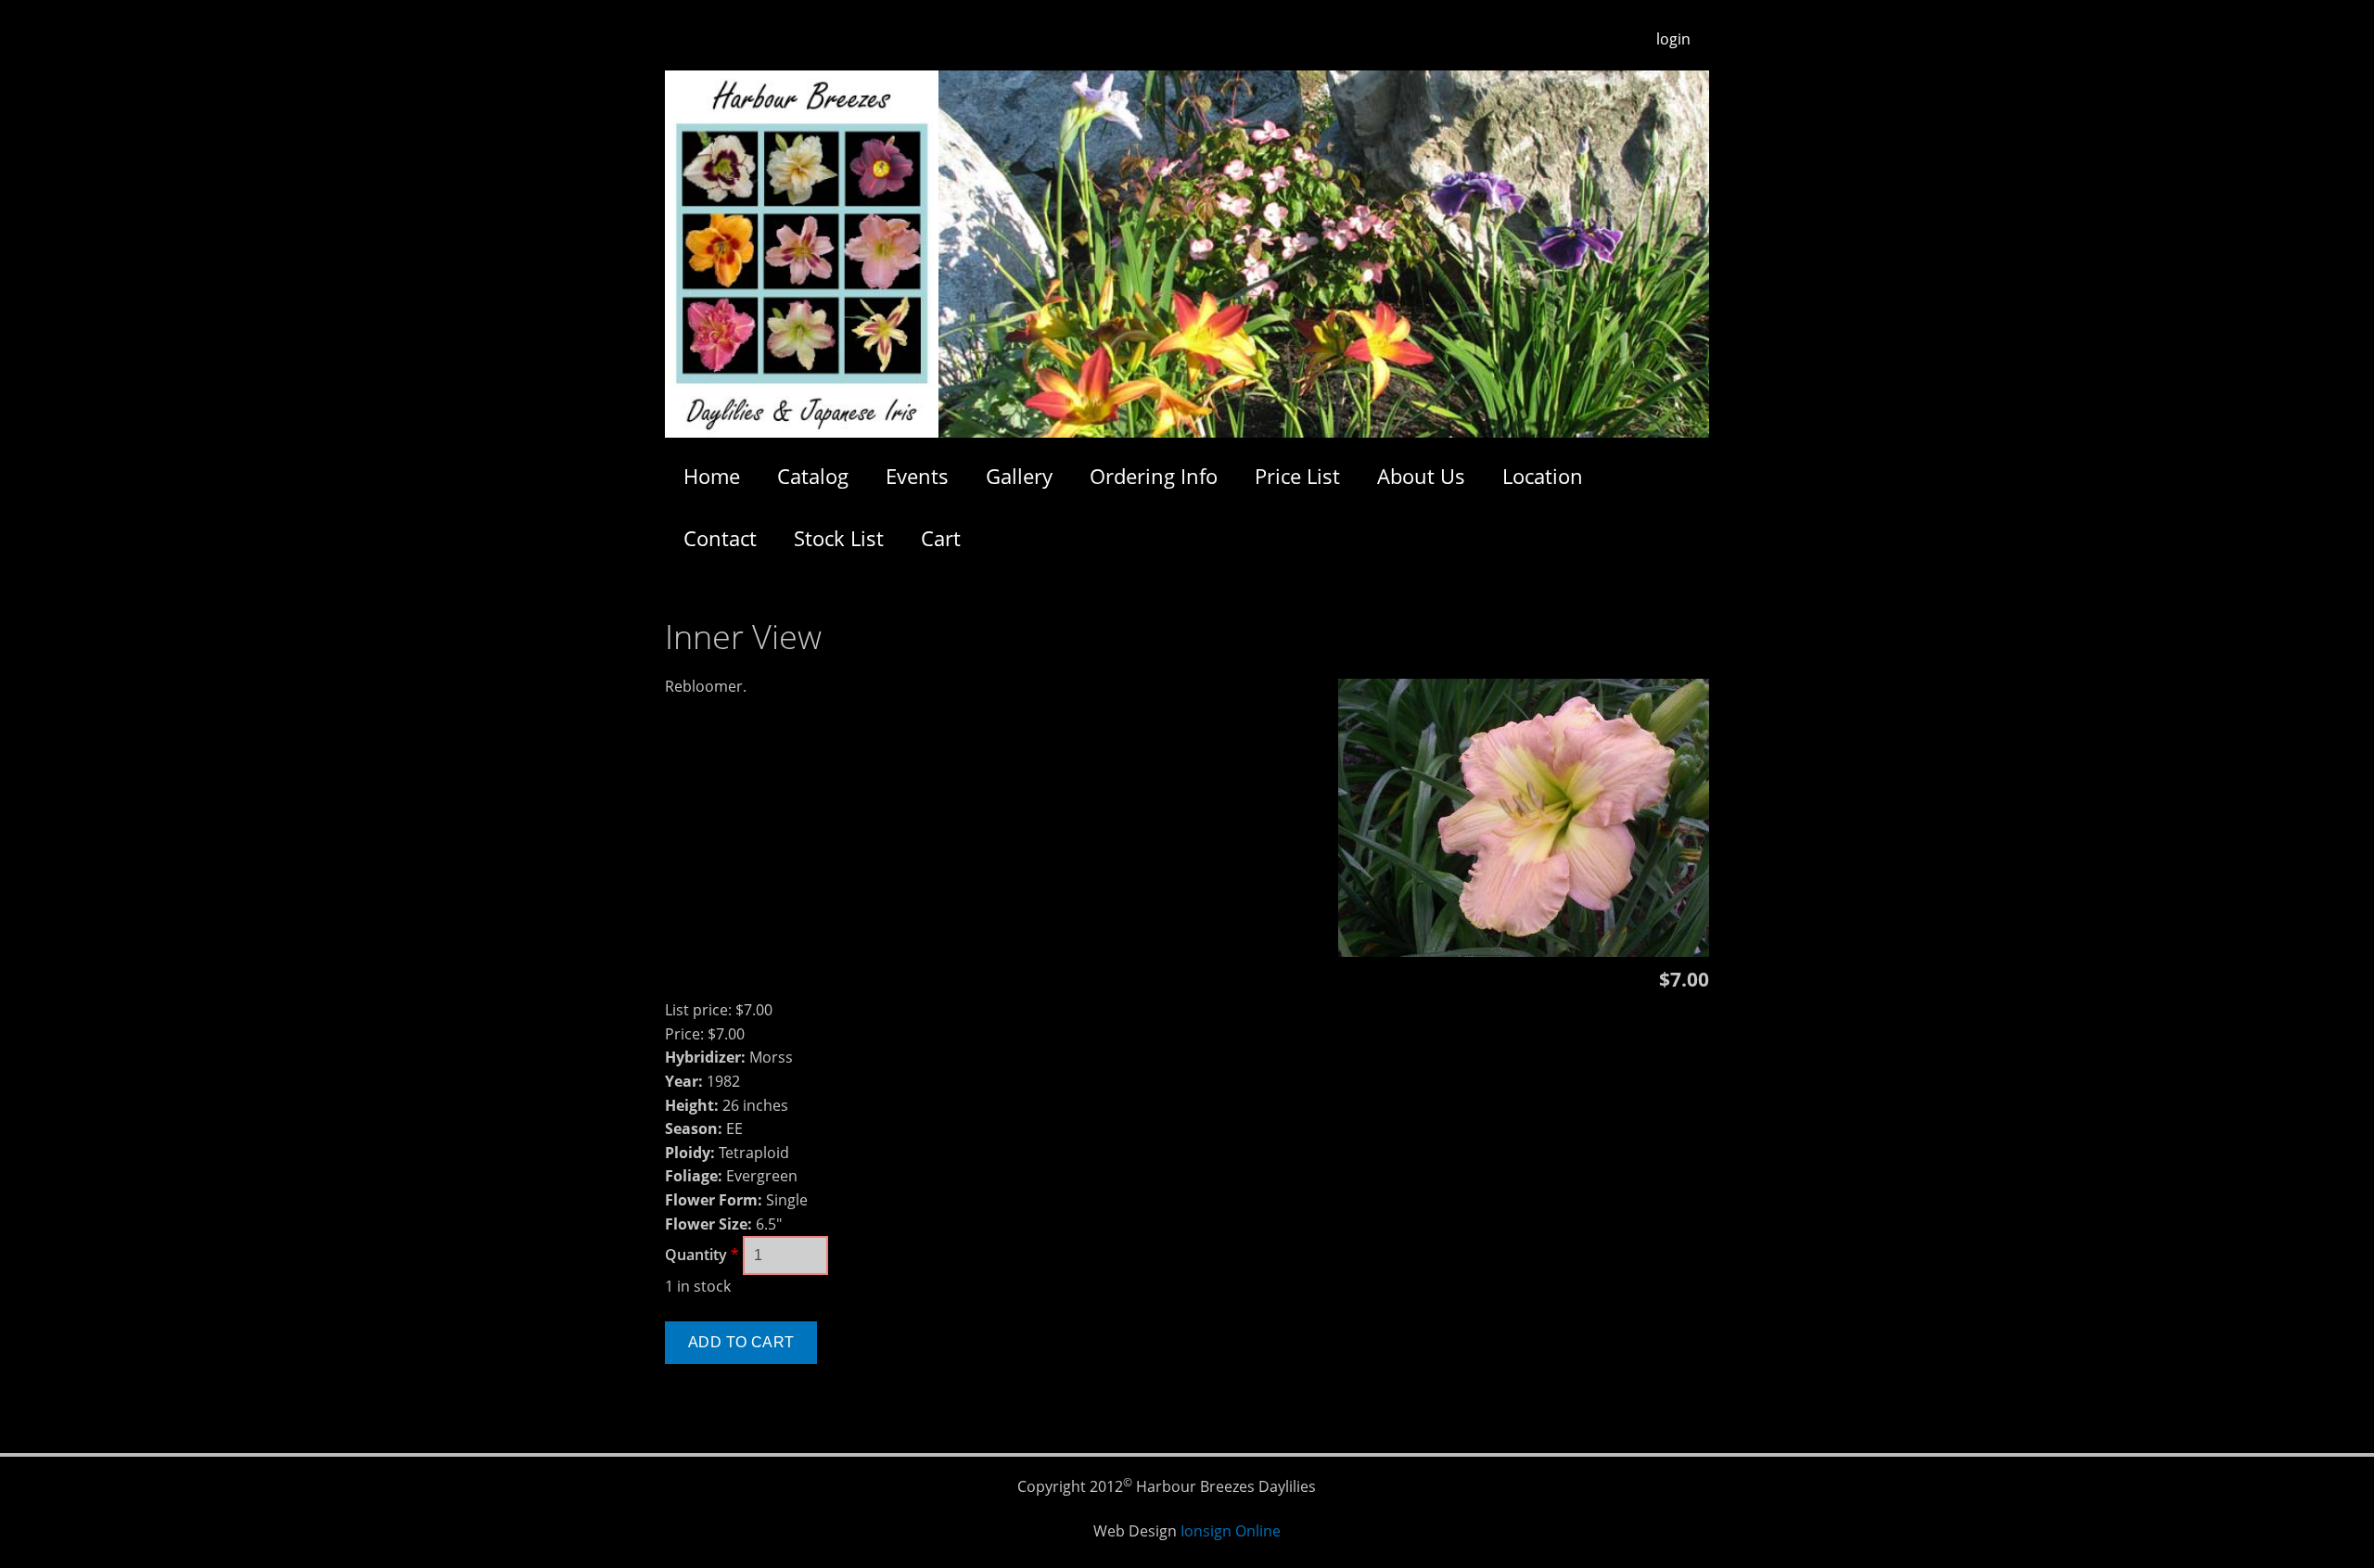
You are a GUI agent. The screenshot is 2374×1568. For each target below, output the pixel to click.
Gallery (1019, 476)
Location (1543, 476)
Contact (720, 538)
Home (712, 476)
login (1673, 39)
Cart (941, 538)
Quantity (702, 1255)
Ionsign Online (1231, 1531)
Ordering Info (1154, 476)
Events (917, 476)
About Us (1421, 476)
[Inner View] (1524, 951)
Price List (1297, 476)
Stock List (839, 538)
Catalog (813, 476)
